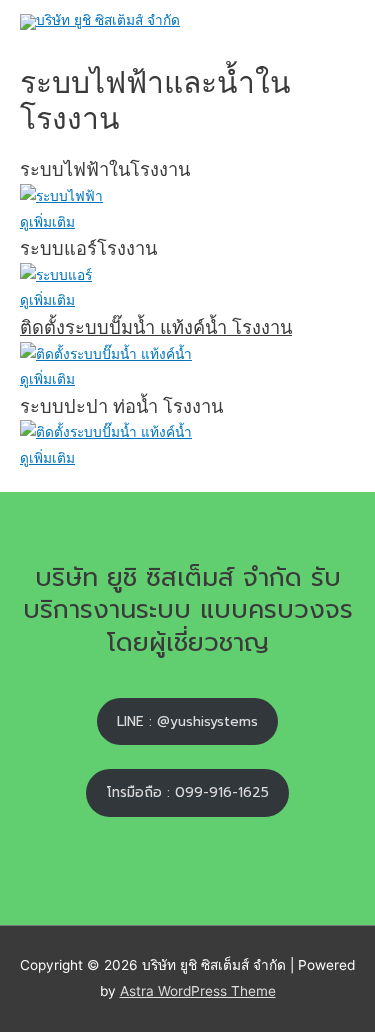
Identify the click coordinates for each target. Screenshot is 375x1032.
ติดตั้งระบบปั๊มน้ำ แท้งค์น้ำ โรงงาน (156, 327)
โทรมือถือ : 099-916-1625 (188, 792)
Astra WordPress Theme (198, 991)
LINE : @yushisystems (187, 721)
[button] (47, 222)
